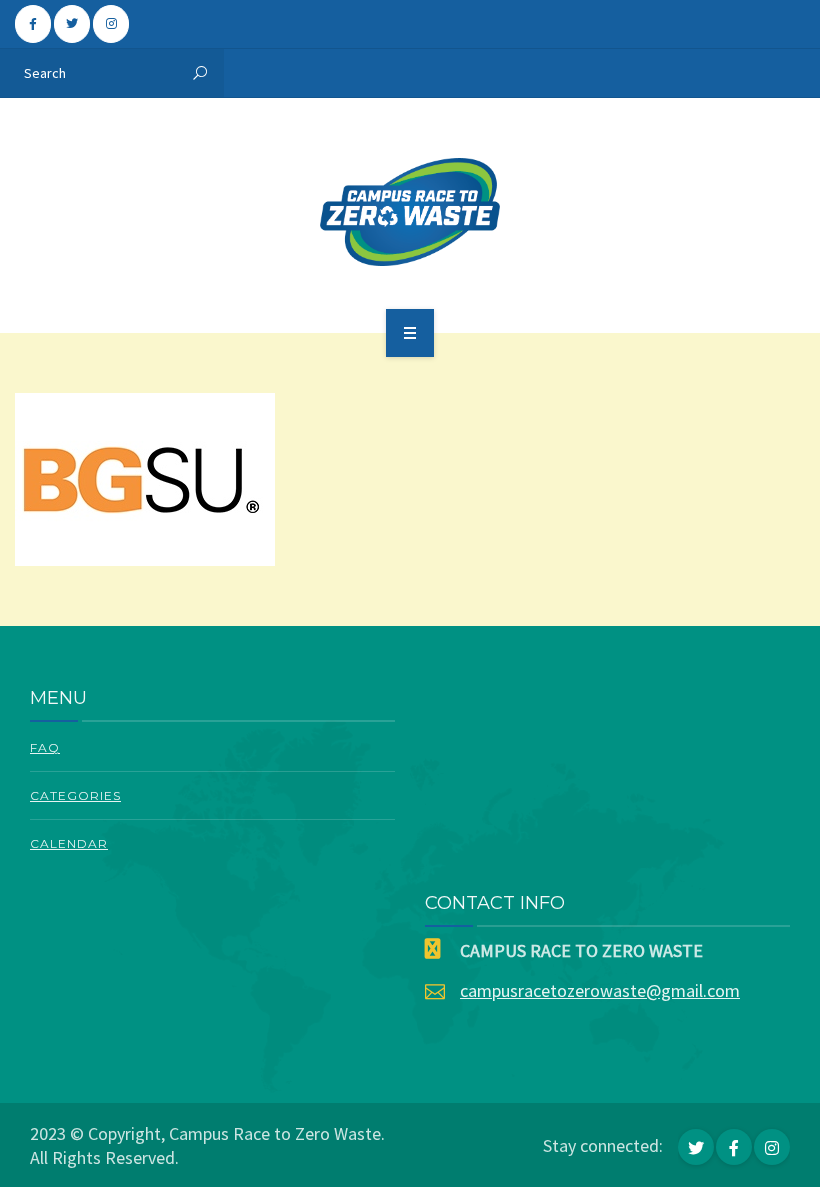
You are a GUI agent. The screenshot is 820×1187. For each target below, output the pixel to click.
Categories (75, 795)
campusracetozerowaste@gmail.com (600, 990)
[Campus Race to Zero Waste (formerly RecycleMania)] (410, 212)
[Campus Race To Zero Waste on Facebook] (33, 24)
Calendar (69, 843)
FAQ (45, 747)
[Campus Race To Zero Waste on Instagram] (111, 24)
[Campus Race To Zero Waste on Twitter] (72, 24)
